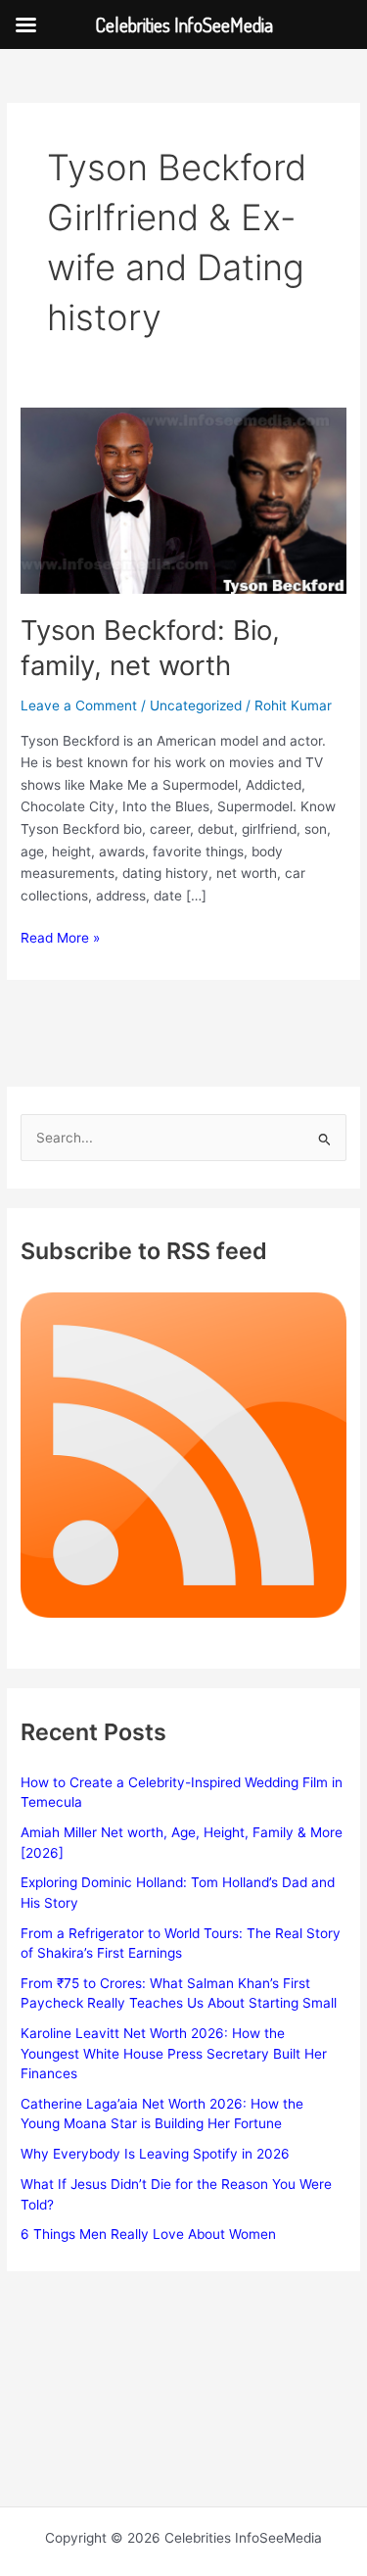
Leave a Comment (79, 705)
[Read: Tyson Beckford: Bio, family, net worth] (183, 499)
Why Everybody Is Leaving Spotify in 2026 (155, 2154)
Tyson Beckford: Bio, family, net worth (150, 648)
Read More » (60, 939)
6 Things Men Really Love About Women (148, 2234)
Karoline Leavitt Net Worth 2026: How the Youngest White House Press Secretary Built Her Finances (174, 2053)
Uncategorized (196, 705)
